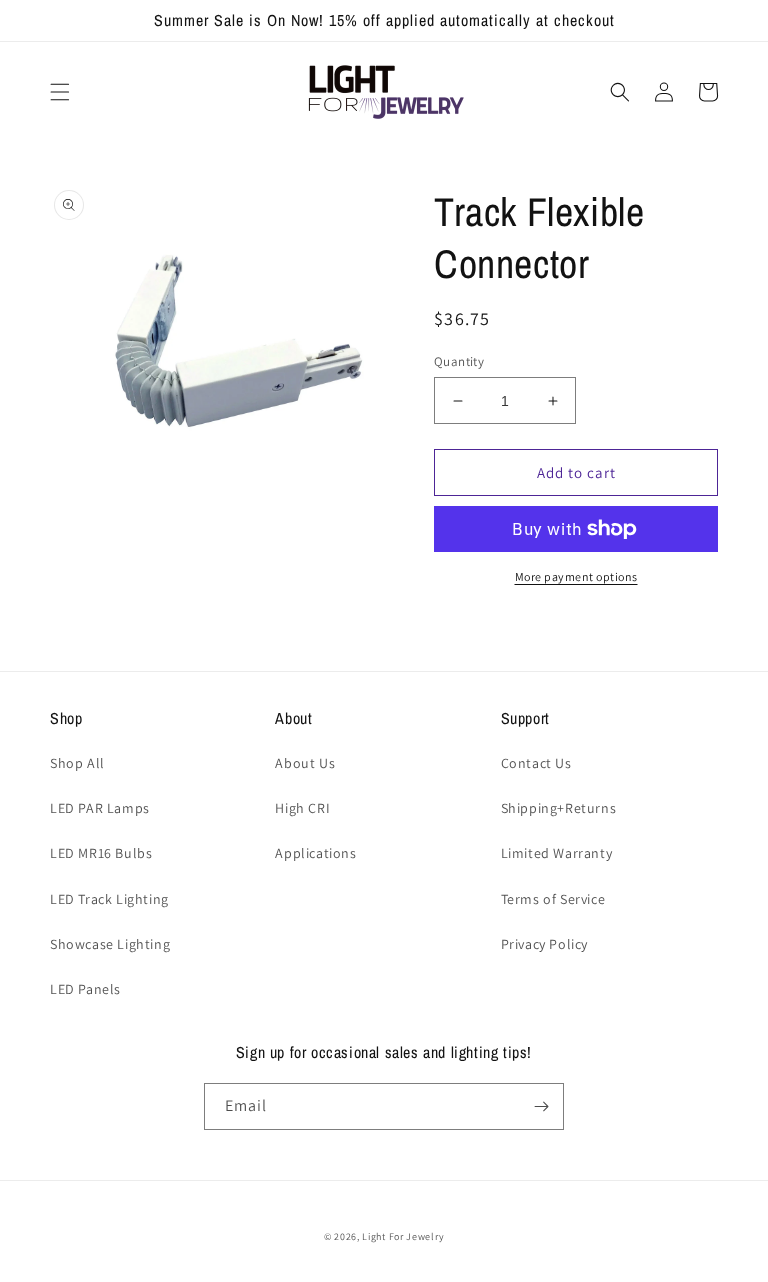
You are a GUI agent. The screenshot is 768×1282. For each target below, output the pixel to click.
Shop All (77, 763)
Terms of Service (553, 899)
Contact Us (536, 763)
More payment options (576, 576)
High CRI (302, 808)
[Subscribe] (541, 1106)
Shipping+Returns (559, 808)
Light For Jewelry (403, 1236)
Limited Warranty (557, 853)
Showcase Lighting (110, 944)
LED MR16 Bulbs (101, 853)
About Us (305, 763)
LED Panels (85, 989)
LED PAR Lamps (100, 808)
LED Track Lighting (109, 899)
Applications (315, 853)
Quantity (459, 361)
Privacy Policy (544, 944)
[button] (60, 92)
